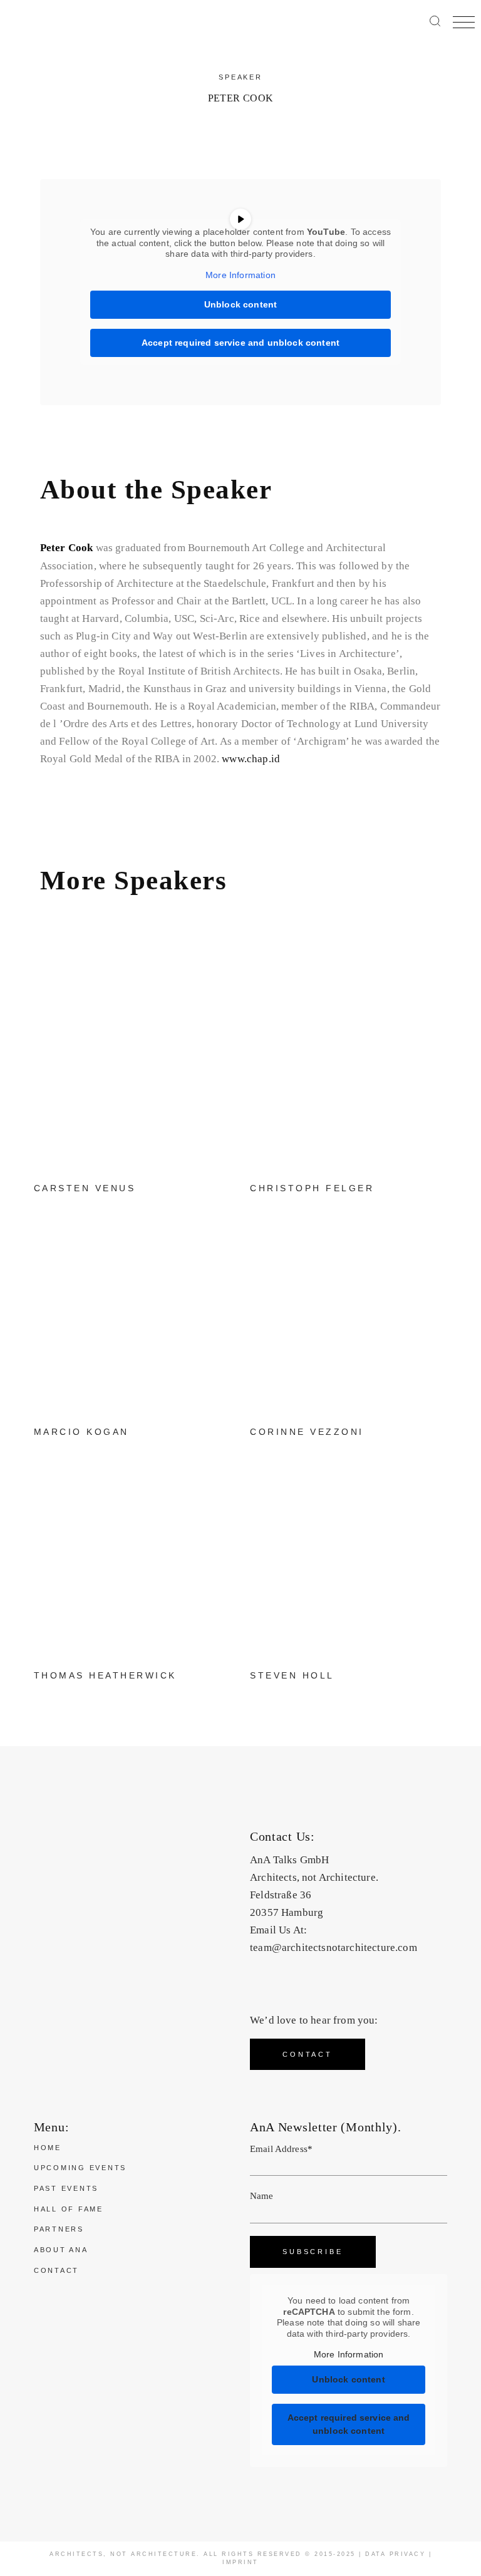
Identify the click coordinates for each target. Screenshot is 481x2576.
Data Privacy (395, 2554)
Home (48, 2148)
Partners (59, 2229)
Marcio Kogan (81, 1432)
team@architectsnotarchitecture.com (334, 1948)
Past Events (66, 2188)
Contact (56, 2270)
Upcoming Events (80, 2168)
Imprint (240, 2562)
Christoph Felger (312, 1188)
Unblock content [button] (241, 304)
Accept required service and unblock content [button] (240, 343)
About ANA (61, 2250)
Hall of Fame (69, 2209)
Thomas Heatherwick (105, 1675)
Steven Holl (292, 1675)
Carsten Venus (85, 1188)
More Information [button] (240, 275)
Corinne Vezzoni (307, 1432)
